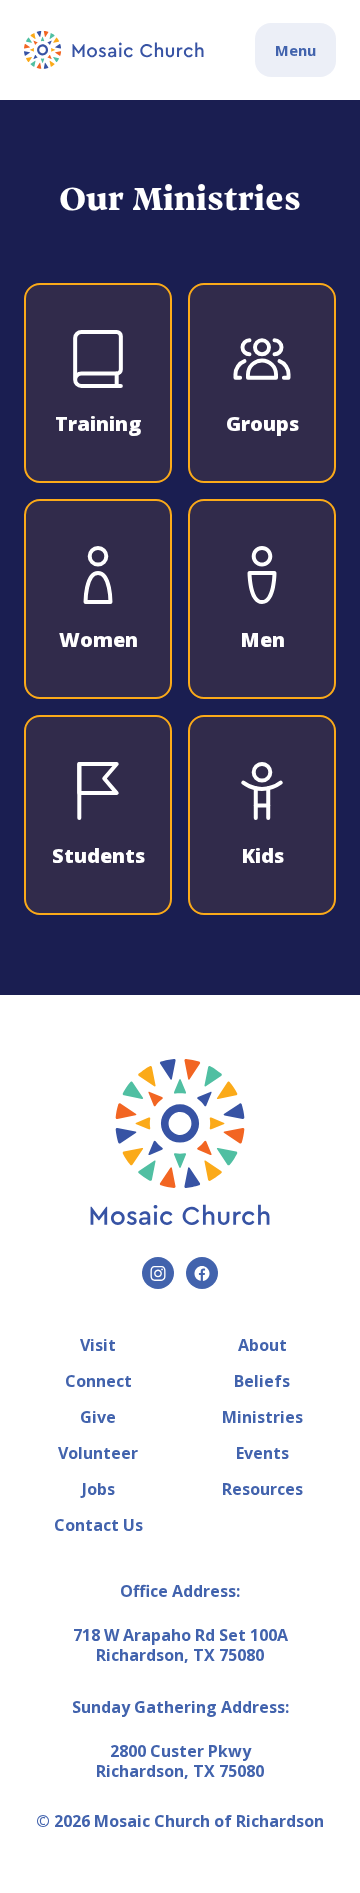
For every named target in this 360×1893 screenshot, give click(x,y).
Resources (262, 1489)
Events (262, 1453)
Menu (295, 50)
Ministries (262, 1417)
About (262, 1345)
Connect (98, 1381)
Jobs (98, 1489)
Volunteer (98, 1453)
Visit (98, 1345)
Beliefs (262, 1381)
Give (98, 1417)
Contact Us (98, 1525)
